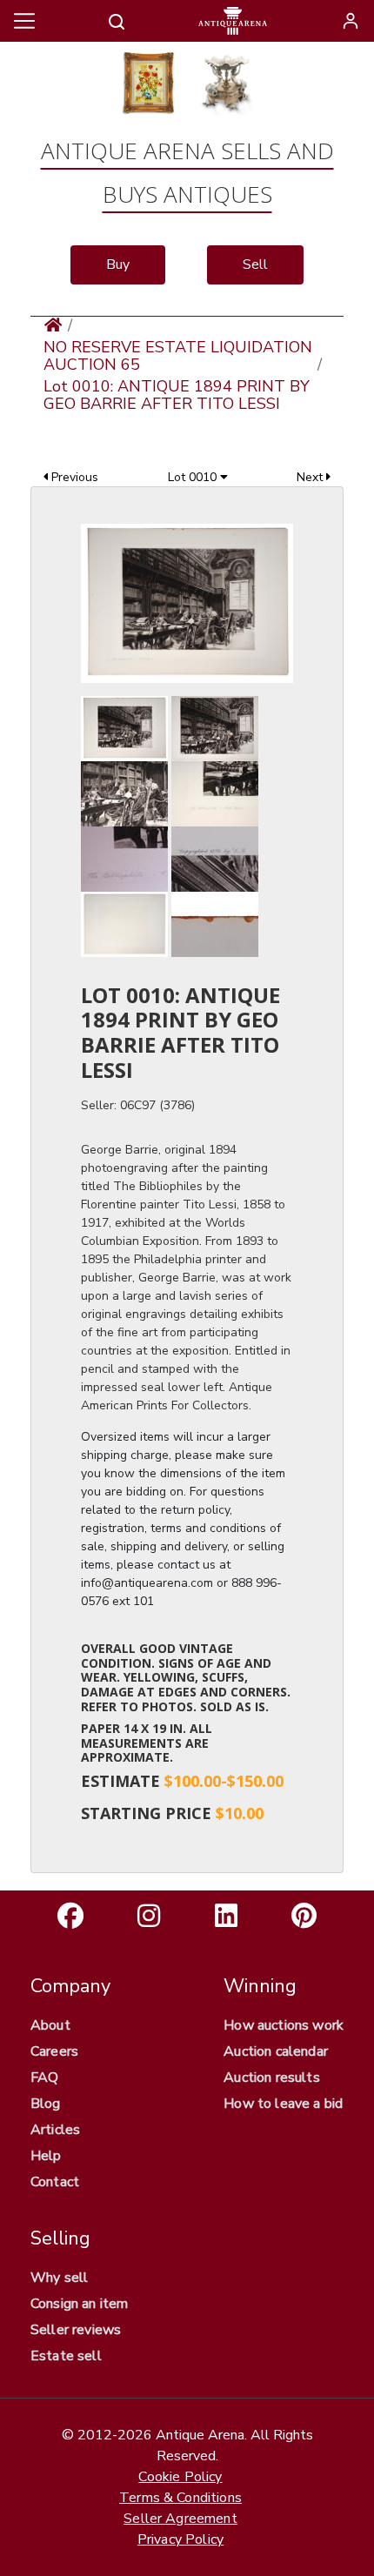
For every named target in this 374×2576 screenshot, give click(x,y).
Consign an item (79, 2304)
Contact (55, 2182)
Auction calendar (276, 2051)
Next (311, 477)
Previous (73, 477)
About (50, 2025)
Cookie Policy (180, 2477)
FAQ (44, 2078)
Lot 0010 (194, 477)
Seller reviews (76, 2330)
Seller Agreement (180, 2519)
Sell (255, 264)
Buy (118, 264)
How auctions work (284, 2025)
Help (46, 2156)
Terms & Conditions (180, 2498)
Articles (55, 2130)
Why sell (59, 2278)
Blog (46, 2104)
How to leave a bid (283, 2104)
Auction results (271, 2078)
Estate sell (66, 2356)
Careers (54, 2051)
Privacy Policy (180, 2539)
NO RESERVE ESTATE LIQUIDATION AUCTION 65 (178, 356)
